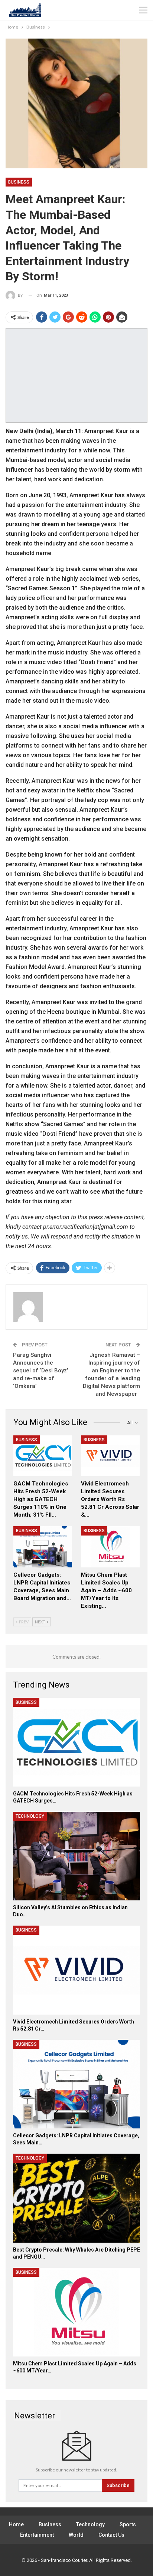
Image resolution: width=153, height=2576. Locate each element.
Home (16, 2524)
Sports (128, 2524)
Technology (30, 1816)
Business (19, 182)
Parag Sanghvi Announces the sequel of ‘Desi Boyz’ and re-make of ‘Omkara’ (40, 1371)
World (76, 2535)
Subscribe (118, 2485)
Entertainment (37, 2535)
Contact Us (111, 2535)
